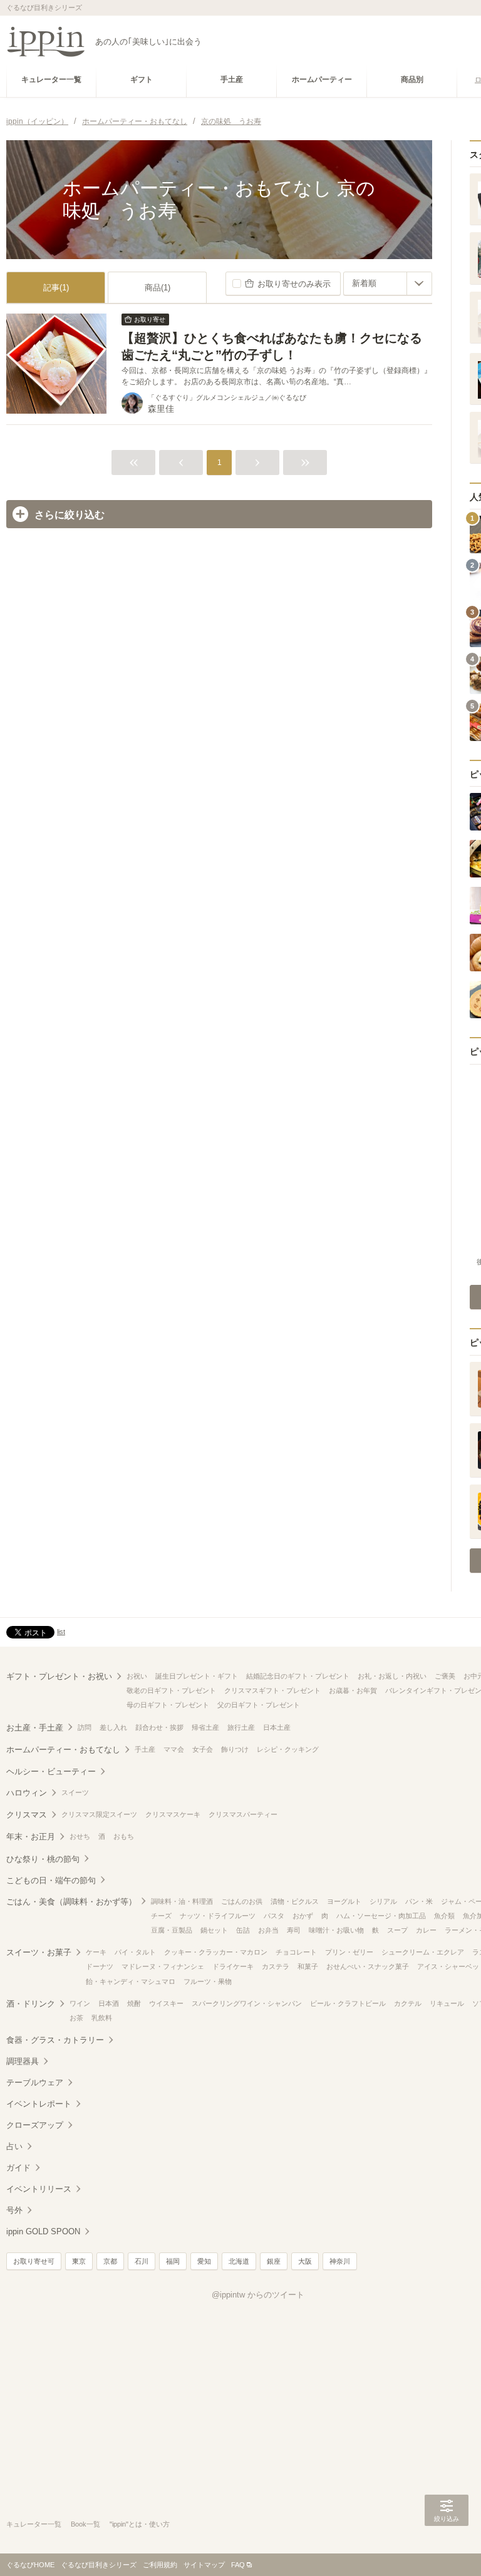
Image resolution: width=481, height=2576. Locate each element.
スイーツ (75, 1792)
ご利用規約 (160, 2565)
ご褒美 (445, 1676)
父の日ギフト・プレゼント (259, 1705)
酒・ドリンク (31, 2004)
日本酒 (109, 2003)
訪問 (85, 1727)
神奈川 (340, 2261)
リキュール (447, 2003)
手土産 (145, 1749)
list (61, 1632)
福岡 (173, 2261)
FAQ (238, 2565)
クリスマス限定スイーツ (99, 1814)
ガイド (18, 2168)
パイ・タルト (135, 1952)
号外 (14, 2210)
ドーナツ (100, 1966)
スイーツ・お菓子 (39, 1952)
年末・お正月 (31, 1837)
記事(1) (56, 288)
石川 (142, 2261)
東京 (79, 2261)
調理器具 (23, 2061)
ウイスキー (166, 2003)
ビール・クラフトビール (348, 2003)
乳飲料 (102, 2018)
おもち (124, 1836)
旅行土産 (241, 1727)
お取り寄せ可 (34, 2261)
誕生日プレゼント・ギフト (197, 1676)
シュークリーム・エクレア (423, 1952)
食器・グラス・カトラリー (55, 2040)
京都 (110, 2261)
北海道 (239, 2261)
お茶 (76, 2018)
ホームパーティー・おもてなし (63, 1750)
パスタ (274, 1916)
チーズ (161, 1916)
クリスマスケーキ (173, 1814)
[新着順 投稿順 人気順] (388, 284)
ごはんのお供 (242, 1901)
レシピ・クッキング (288, 1749)
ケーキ (96, 1952)
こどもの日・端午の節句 (51, 1880)
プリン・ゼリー (349, 1952)
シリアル (383, 1901)
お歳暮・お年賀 (353, 1690)
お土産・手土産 (35, 1728)
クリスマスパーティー (243, 1814)
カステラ (276, 1966)
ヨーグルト (344, 1901)
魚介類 (444, 1916)
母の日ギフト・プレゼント (168, 1705)
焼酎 (134, 2003)
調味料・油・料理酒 (182, 1901)
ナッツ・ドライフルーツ (218, 1916)
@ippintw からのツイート (258, 2295)
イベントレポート (39, 2104)
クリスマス (27, 1815)
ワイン (80, 2003)
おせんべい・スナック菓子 (368, 1966)
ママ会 (174, 1749)
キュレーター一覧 (34, 2524)
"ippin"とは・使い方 (140, 2524)
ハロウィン (27, 1793)
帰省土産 (205, 1727)
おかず (303, 1916)
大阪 (305, 2261)
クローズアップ (35, 2125)
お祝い (137, 1676)
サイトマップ (204, 2565)
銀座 (274, 2261)
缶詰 (243, 1930)
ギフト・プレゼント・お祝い (59, 1676)
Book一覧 (85, 2524)
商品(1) (158, 288)
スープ (397, 1930)
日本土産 (277, 1727)
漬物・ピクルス (295, 1901)
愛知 (204, 2261)
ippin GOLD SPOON (43, 2231)
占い (14, 2146)
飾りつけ (235, 1749)
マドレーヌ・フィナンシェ (163, 1966)
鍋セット (214, 1930)
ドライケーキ (233, 1966)
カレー (426, 1930)
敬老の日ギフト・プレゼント (171, 1690)
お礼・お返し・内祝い (392, 1676)
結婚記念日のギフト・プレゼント (298, 1676)
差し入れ (113, 1727)
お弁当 (268, 1930)
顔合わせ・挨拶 (159, 1727)
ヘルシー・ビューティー (51, 1771)
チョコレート (296, 1952)
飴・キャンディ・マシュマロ (131, 1981)
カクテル (408, 2003)
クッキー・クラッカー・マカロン (216, 1952)
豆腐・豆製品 (172, 1930)
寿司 (294, 1930)
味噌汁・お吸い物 (336, 1930)
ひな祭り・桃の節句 (43, 1859)
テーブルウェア (35, 2083)
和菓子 (308, 1966)
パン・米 (419, 1901)
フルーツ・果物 (208, 1981)
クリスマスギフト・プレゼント (272, 1690)
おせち (80, 1836)
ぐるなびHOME (30, 2565)
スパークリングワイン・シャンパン (247, 2003)
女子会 (203, 1749)
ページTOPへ (447, 2548)
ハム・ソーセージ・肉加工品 (381, 1916)
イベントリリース (39, 2189)
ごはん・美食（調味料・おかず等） (71, 1902)
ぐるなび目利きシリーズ (99, 2565)
